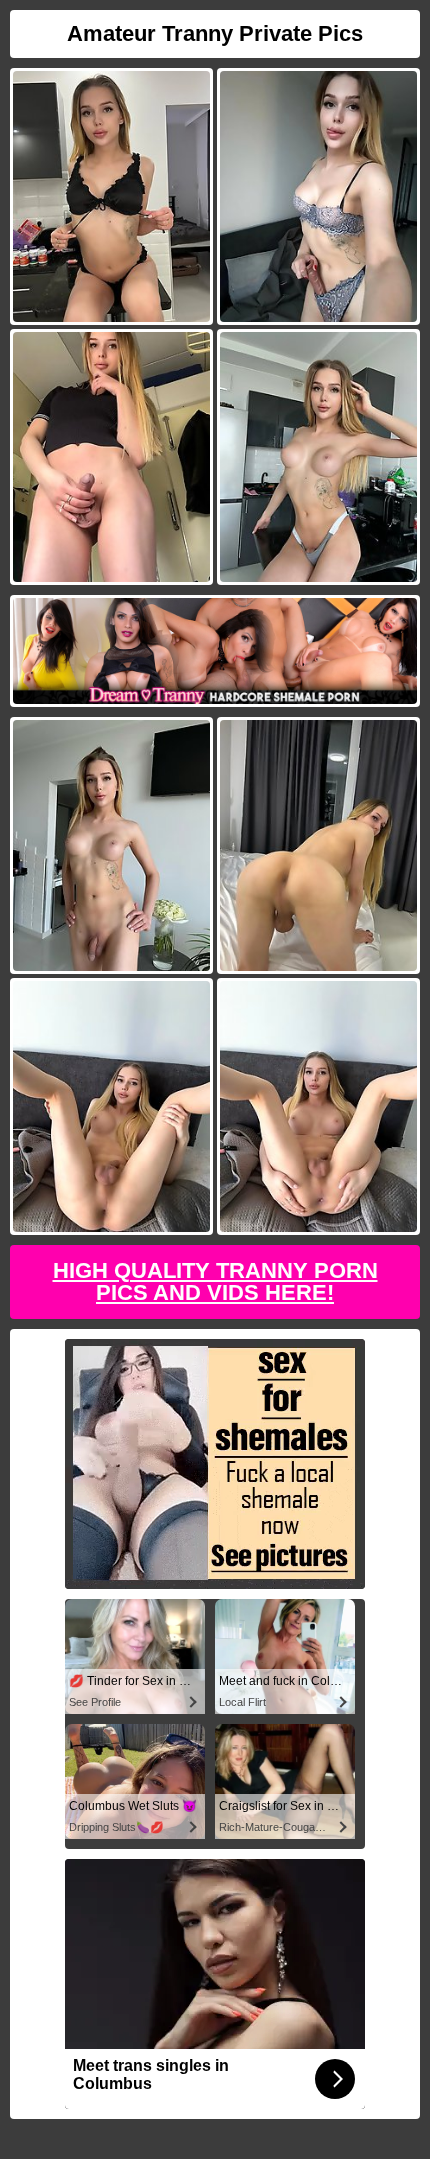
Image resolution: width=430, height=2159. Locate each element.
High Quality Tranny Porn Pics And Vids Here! (215, 1281)
